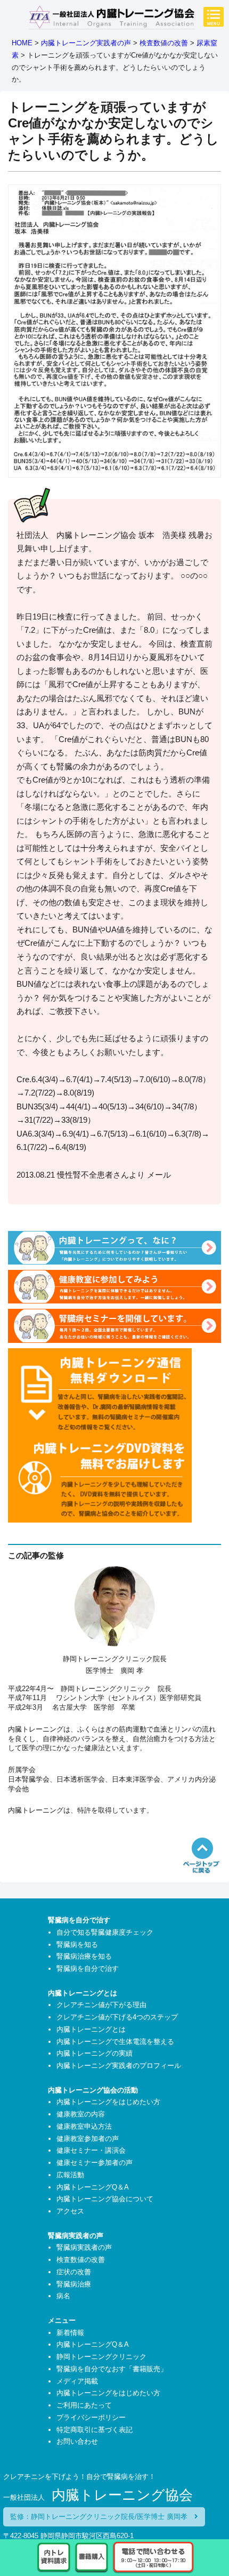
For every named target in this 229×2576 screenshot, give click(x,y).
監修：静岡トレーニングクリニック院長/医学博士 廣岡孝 (102, 2517)
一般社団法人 (98, 2497)
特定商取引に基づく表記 (95, 2430)
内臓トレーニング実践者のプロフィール (119, 2066)
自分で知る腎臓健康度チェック (105, 1932)
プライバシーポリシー (91, 2417)
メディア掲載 (77, 2381)
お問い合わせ (77, 2441)
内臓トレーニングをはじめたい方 (108, 2102)
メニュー (214, 17)
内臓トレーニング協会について (105, 2199)
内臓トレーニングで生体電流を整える (115, 2042)
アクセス (70, 2211)
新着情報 (70, 2333)
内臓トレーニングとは (91, 2029)
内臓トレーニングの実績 (95, 2053)
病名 (63, 2296)
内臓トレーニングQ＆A (93, 2187)
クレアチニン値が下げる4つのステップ (117, 2017)
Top (217, 2511)
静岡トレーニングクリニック (101, 2357)
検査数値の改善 (81, 2260)
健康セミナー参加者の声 (95, 2163)
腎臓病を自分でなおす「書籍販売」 (112, 2369)
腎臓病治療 (74, 2284)
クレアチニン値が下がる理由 (101, 2005)
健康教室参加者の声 (88, 2139)
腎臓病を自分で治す (88, 1969)
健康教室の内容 (81, 2114)
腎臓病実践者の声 (84, 2247)
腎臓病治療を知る (84, 1956)
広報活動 (70, 2175)
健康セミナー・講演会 (91, 2150)
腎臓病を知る (77, 1945)
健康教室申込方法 (84, 2126)
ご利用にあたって (84, 2405)
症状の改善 (74, 2272)
